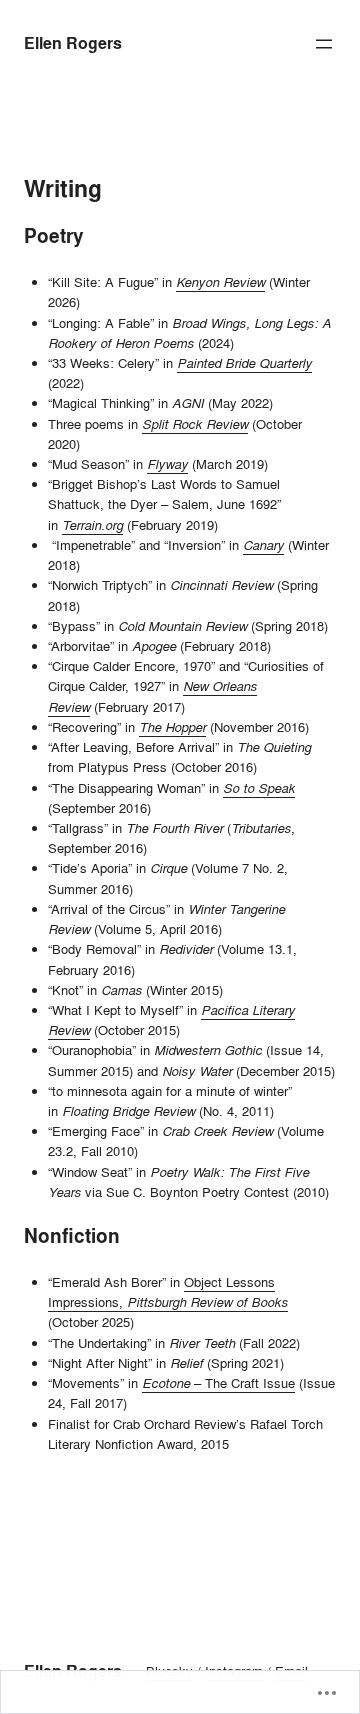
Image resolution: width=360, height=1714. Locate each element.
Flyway (167, 464)
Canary (263, 545)
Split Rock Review (195, 424)
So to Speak (259, 788)
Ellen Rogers (73, 43)
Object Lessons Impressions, (168, 1292)
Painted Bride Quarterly (244, 363)
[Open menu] (324, 44)
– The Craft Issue (218, 1383)
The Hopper (172, 727)
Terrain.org (92, 525)
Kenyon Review (220, 282)
